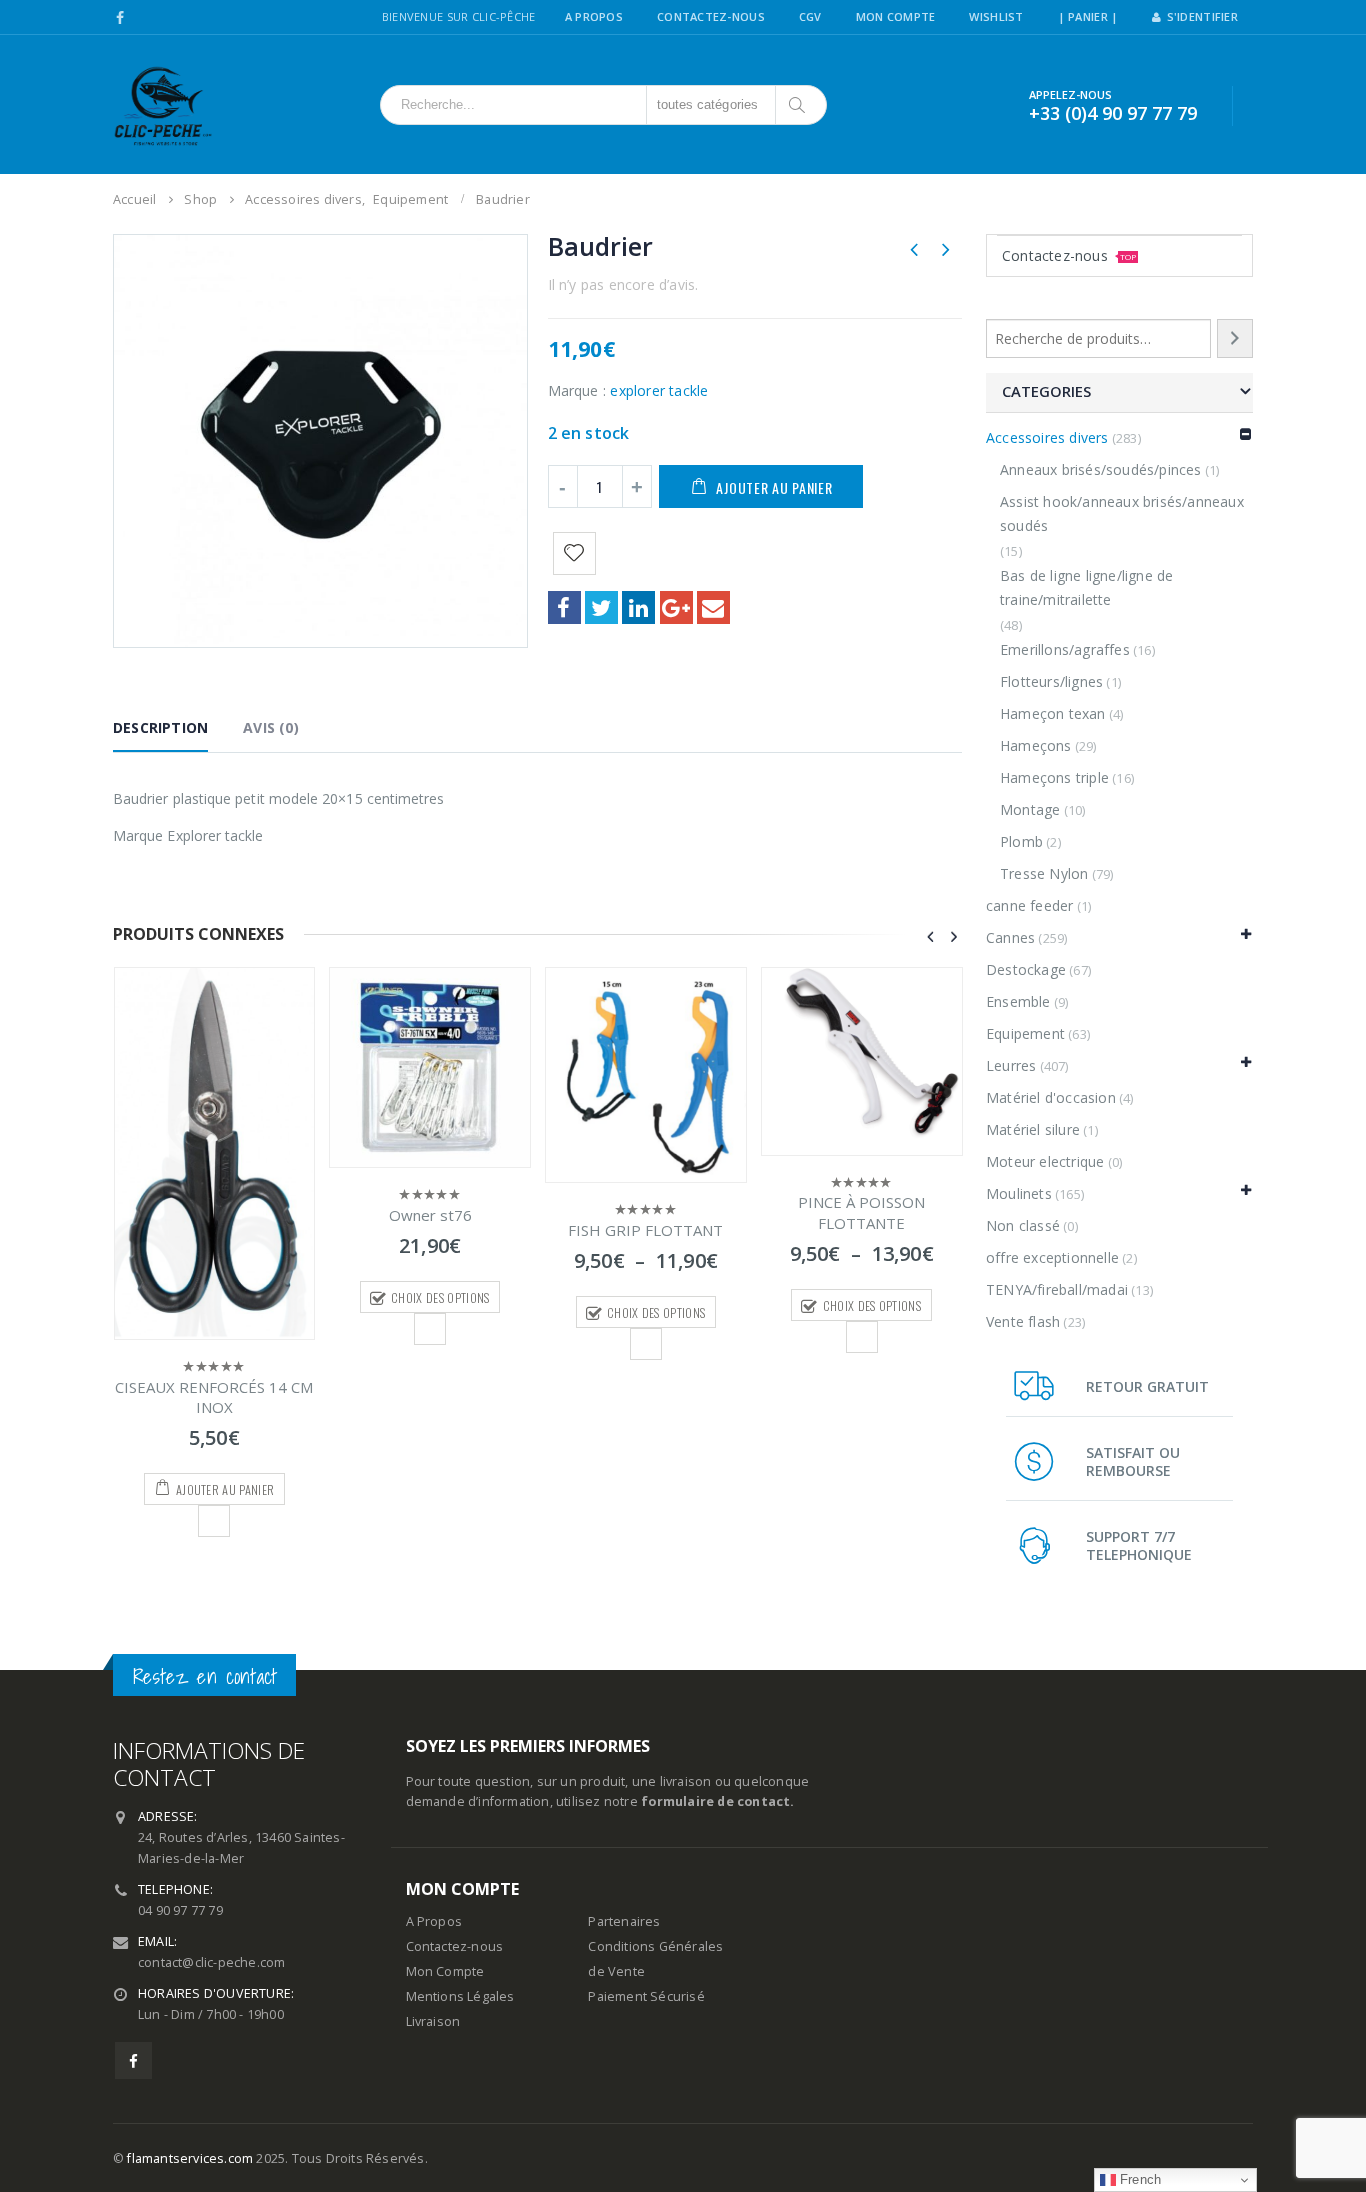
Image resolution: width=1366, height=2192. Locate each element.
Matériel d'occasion (1051, 1097)
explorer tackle (659, 390)
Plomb (1021, 841)
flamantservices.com (190, 2158)
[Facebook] (120, 18)
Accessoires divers (1047, 437)
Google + (676, 607)
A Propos (594, 16)
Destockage (1026, 969)
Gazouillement (601, 607)
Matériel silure (1033, 1129)
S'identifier (1202, 16)
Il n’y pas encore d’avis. (623, 284)
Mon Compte (896, 16)
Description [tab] (160, 727)
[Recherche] (1235, 338)
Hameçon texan (1053, 713)
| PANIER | (1088, 16)
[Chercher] (798, 105)
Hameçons (1036, 745)
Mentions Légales (460, 1996)
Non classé (1023, 1225)
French (1138, 2179)
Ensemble (1018, 1001)
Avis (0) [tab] (271, 727)
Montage (1030, 809)
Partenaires (624, 1921)
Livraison (433, 2021)
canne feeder (1029, 905)
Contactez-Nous (711, 16)
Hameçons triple (1054, 777)
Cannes (1010, 937)
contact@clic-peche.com (211, 1962)
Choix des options (440, 1297)
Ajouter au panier (774, 487)
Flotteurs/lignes (1051, 681)
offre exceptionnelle (1052, 1257)
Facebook (564, 607)
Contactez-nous (1069, 255)
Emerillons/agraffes (1065, 649)
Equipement (1025, 1033)
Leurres (1011, 1065)
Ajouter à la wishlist (214, 1521)
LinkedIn (638, 607)
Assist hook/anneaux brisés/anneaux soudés (1122, 513)
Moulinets (1019, 1193)
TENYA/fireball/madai (1057, 1289)
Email (713, 607)
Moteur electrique (1045, 1161)
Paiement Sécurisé (646, 1996)
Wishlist (996, 16)
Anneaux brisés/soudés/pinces (1101, 469)
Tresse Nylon (1044, 873)
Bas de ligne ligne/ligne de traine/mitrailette (1086, 587)
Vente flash (1023, 1321)
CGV (810, 16)
